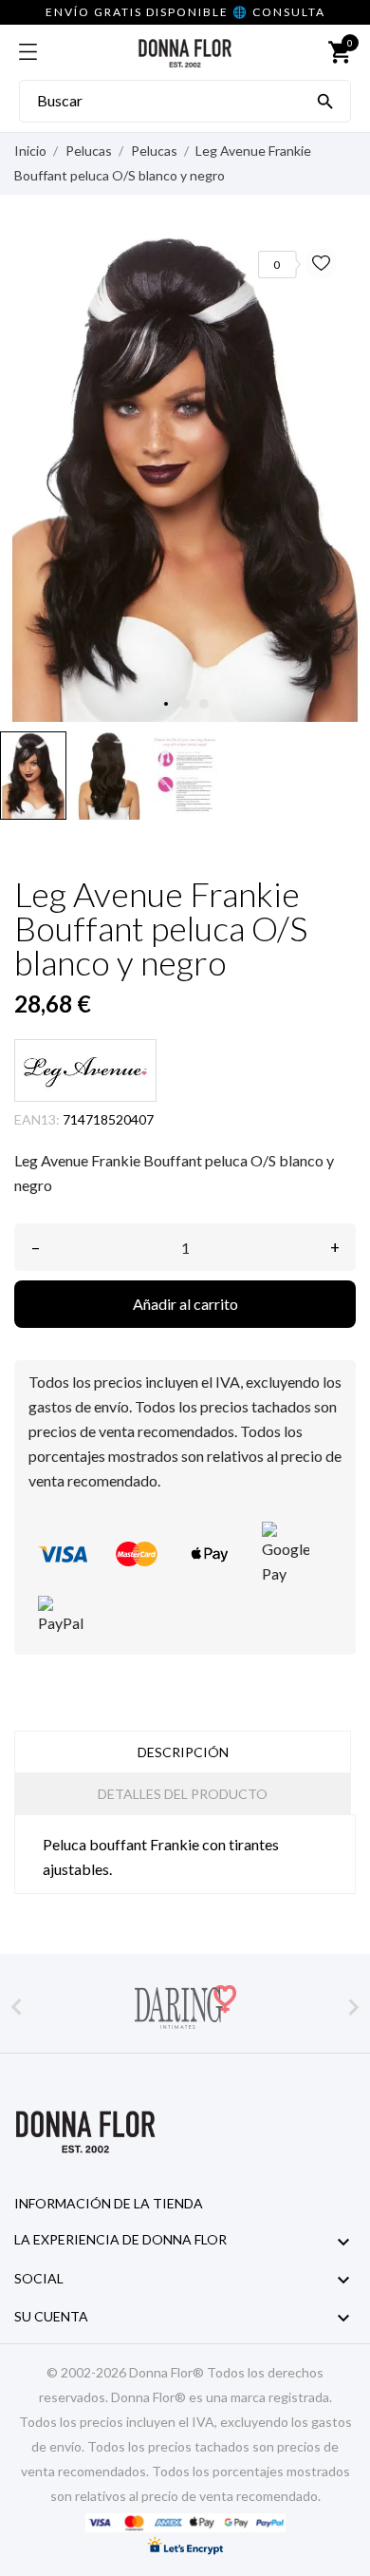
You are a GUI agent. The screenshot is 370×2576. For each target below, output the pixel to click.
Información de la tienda (109, 2203)
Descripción (183, 1752)
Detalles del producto (183, 1794)
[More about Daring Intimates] (185, 2007)
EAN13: (37, 1119)
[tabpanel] (185, 475)
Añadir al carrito (185, 1304)
